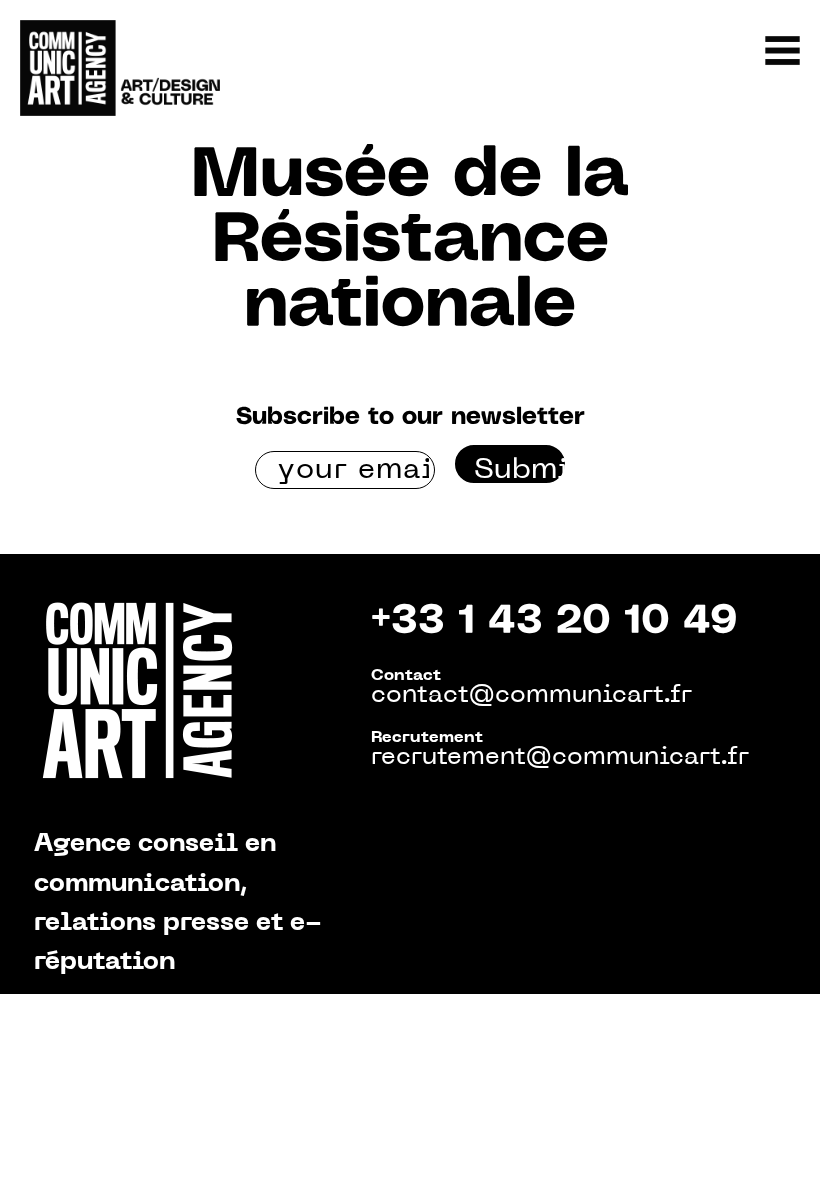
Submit (519, 470)
